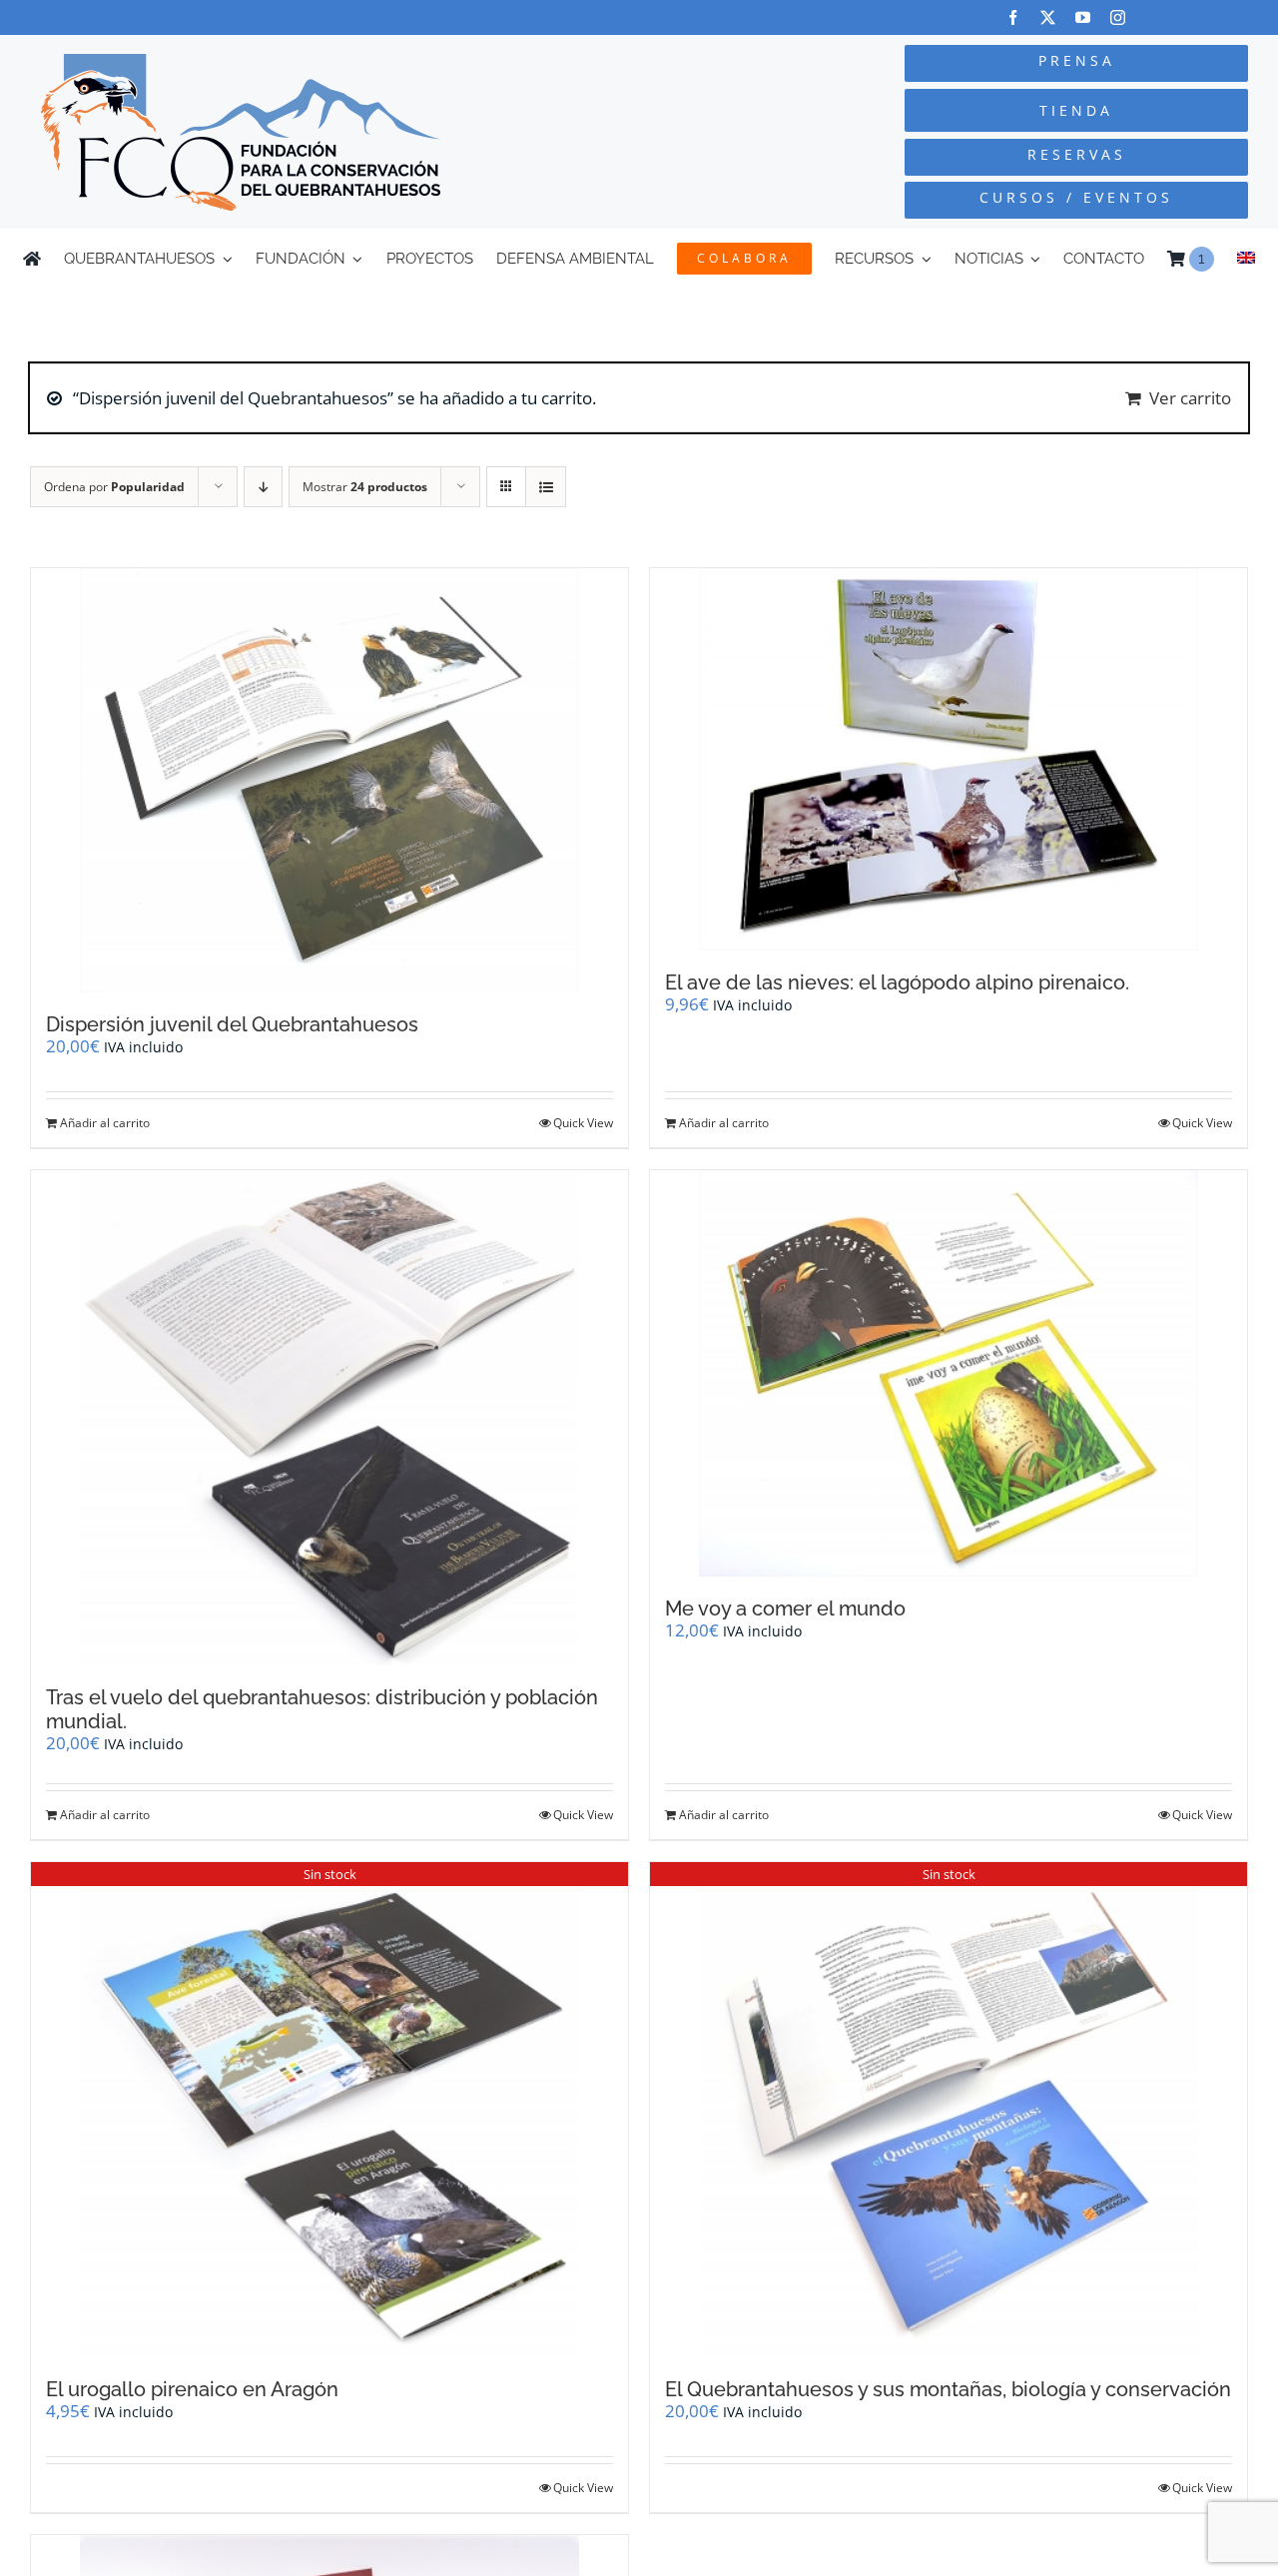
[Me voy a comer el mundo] (949, 1374)
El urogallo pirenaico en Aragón (192, 2389)
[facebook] (1013, 17)
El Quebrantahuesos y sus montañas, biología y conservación (948, 2389)
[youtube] (1083, 17)
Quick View (583, 1123)
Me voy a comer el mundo (785, 1609)
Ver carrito (1190, 398)
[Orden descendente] (263, 487)
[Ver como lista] (546, 487)
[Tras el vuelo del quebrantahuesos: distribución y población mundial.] (329, 1418)
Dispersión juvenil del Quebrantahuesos (232, 1024)
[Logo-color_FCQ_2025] (241, 62)
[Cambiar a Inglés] (1246, 259)
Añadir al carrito (105, 1123)
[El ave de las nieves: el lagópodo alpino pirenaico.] (949, 760)
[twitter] (1048, 17)
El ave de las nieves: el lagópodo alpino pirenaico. (897, 982)
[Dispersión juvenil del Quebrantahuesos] (329, 780)
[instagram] (1118, 17)
